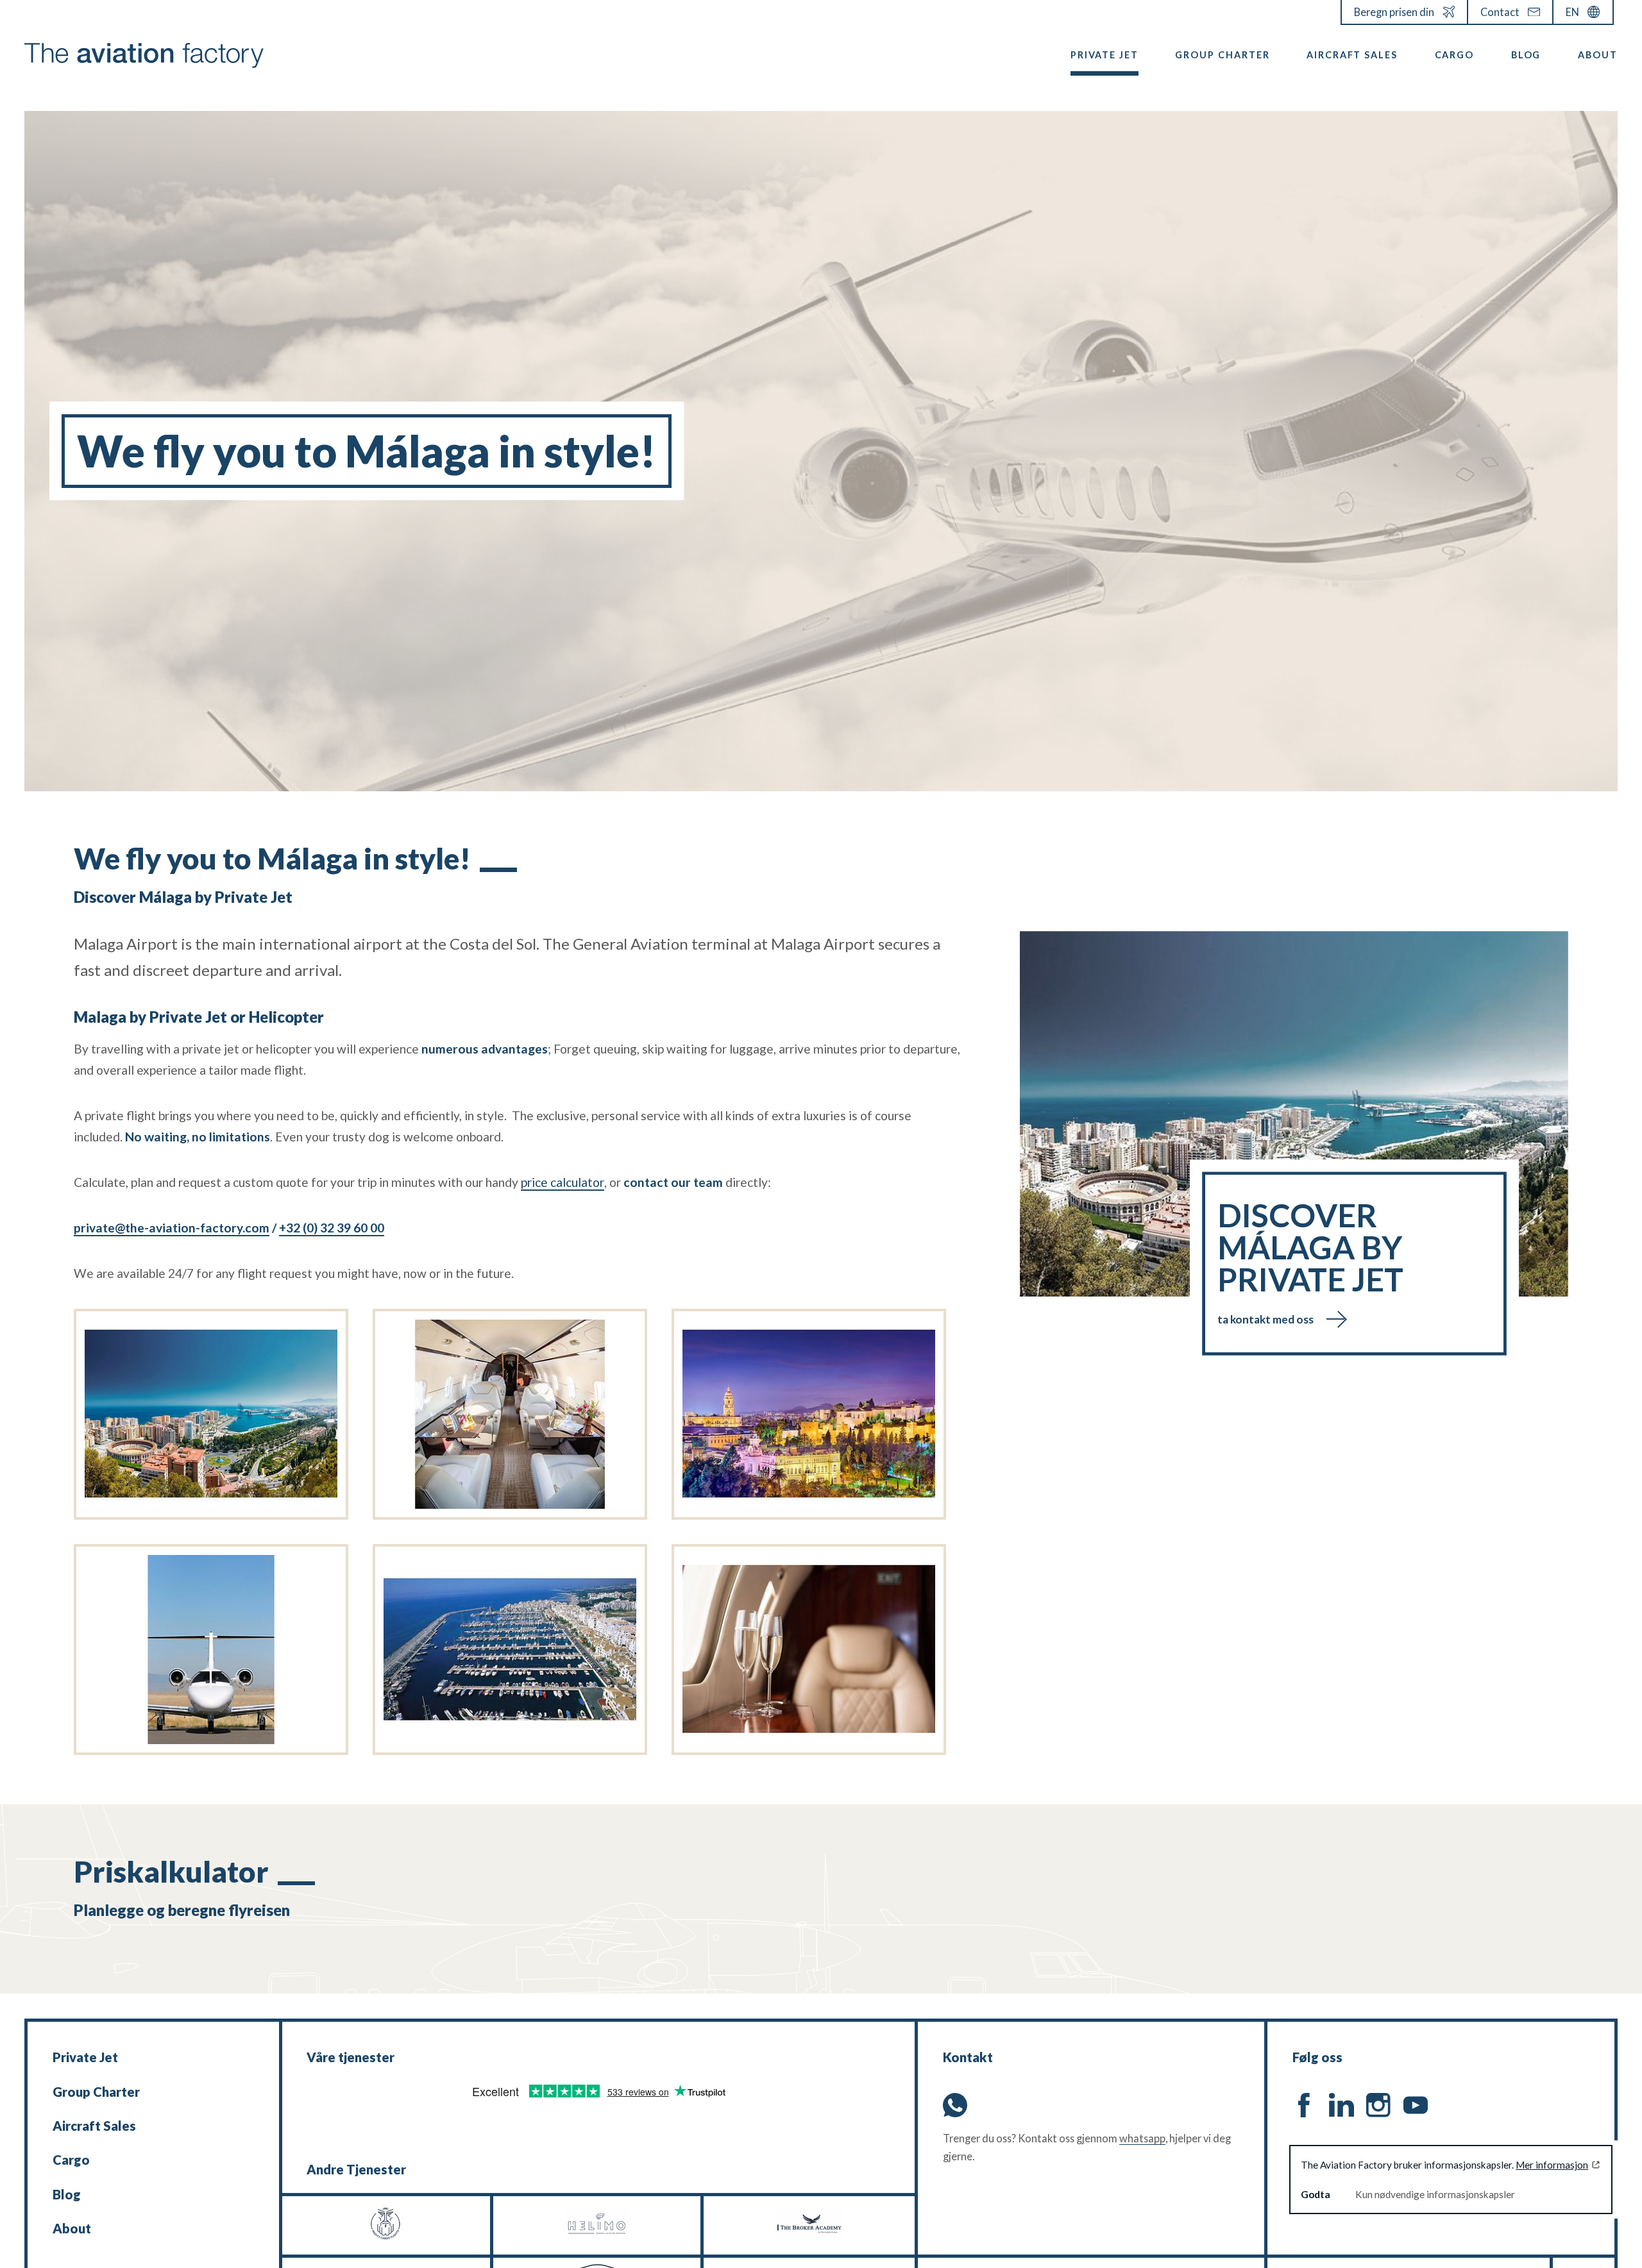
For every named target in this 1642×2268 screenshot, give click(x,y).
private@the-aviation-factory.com (172, 1228)
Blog (1526, 55)
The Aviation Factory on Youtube (1416, 2105)
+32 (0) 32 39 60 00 (332, 1228)
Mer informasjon (1552, 2165)
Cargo (1455, 55)
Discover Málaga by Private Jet (1310, 1263)
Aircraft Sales (1352, 55)
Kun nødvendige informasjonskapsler (1435, 2194)
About (1598, 55)
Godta (1316, 2194)
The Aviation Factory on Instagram (1378, 2105)
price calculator (563, 1182)
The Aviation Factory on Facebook (1305, 2105)
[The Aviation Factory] (144, 55)
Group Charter (1222, 55)
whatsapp (1142, 2138)
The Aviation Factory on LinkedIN (1341, 2105)
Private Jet (1105, 55)
